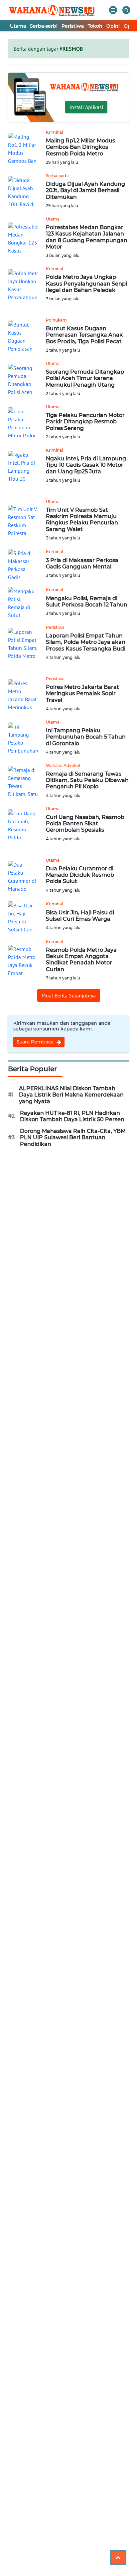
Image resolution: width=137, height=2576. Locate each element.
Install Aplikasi (86, 107)
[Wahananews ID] (55, 10)
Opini (113, 26)
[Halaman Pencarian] (126, 10)
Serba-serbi (44, 26)
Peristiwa (73, 26)
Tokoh (95, 26)
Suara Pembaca (36, 1042)
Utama (18, 26)
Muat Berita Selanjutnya (69, 995)
